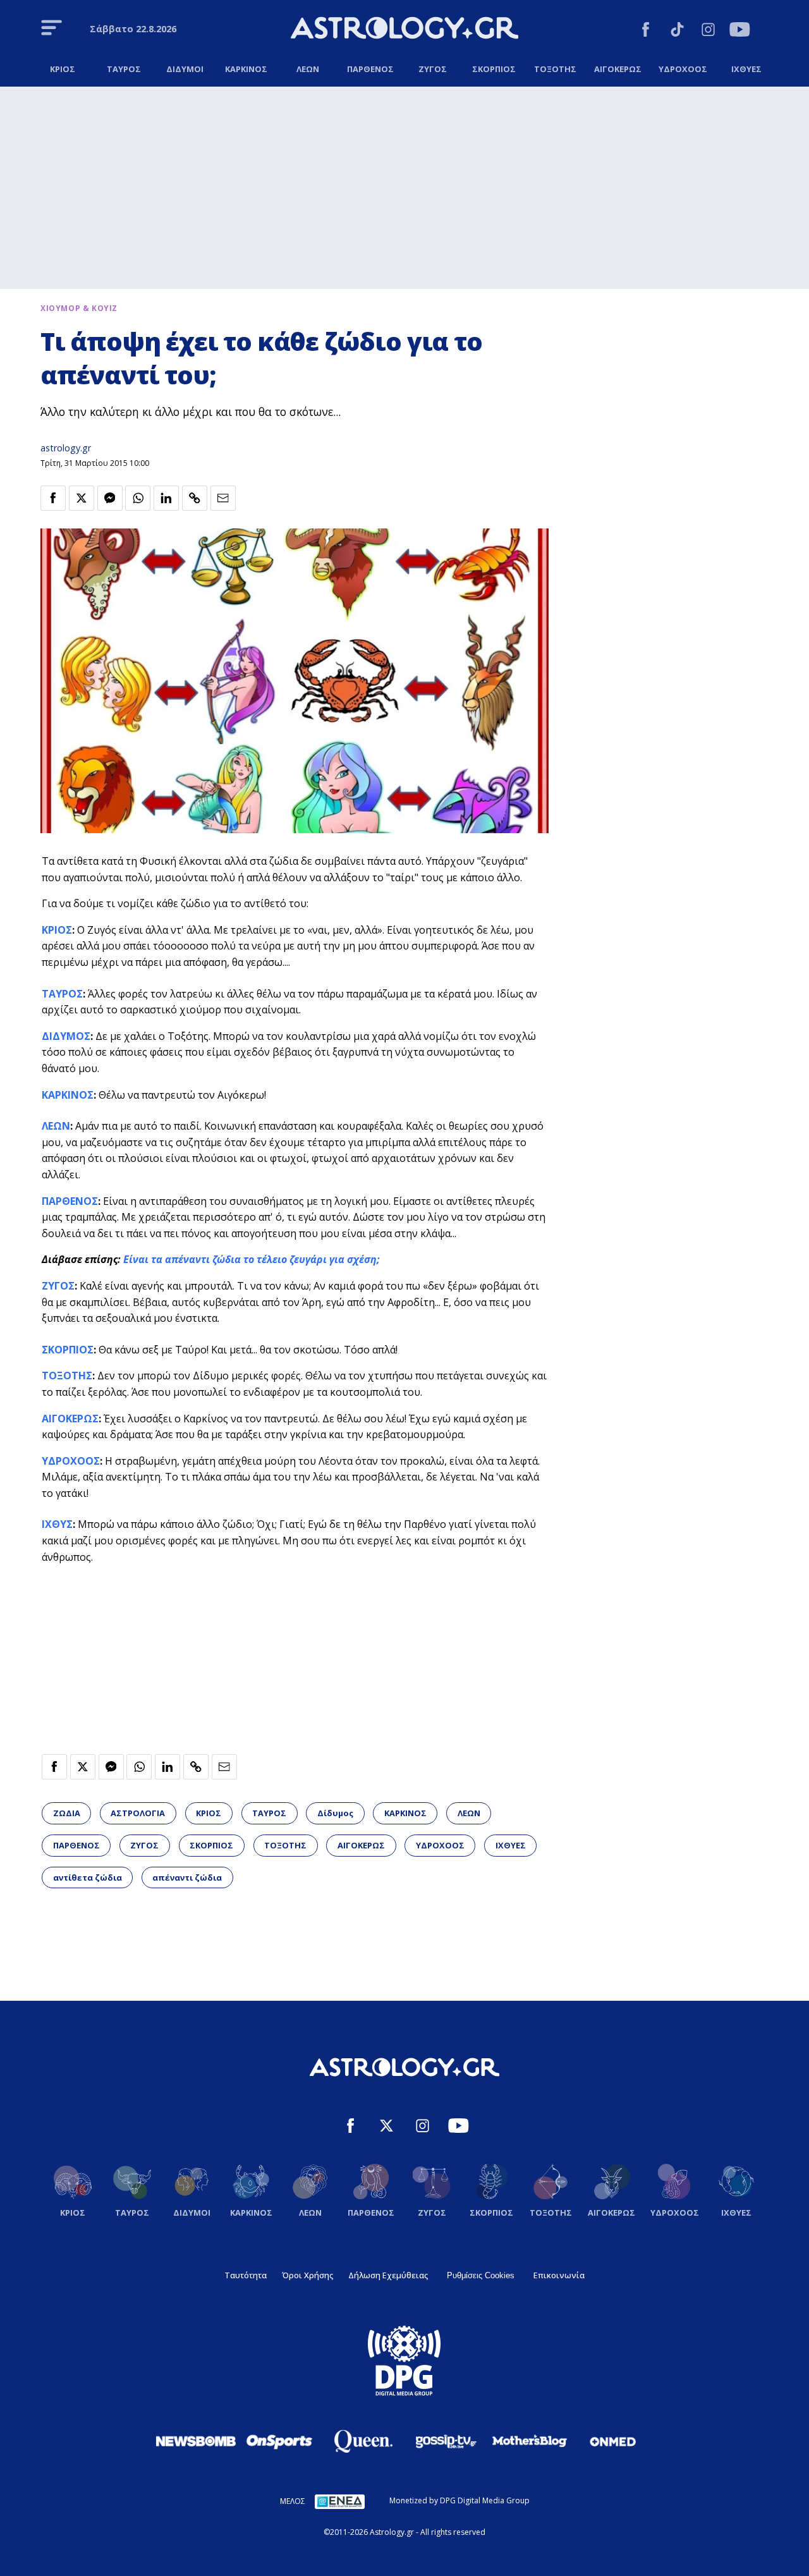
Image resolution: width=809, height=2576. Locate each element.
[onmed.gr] (613, 2441)
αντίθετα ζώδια (88, 1877)
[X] (386, 2127)
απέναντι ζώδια (187, 1877)
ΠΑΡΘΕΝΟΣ (70, 1201)
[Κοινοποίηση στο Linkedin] (166, 498)
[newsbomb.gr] (196, 2441)
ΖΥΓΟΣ (58, 1286)
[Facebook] (646, 31)
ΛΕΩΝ (56, 1126)
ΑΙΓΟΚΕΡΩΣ (70, 1419)
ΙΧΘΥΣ (57, 1524)
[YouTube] (740, 31)
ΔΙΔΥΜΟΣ (66, 1036)
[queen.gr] (363, 2441)
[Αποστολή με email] (223, 498)
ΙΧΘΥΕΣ (511, 1845)
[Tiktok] (677, 31)
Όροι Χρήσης (307, 2275)
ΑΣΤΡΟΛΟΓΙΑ (138, 1813)
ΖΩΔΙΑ (67, 1813)
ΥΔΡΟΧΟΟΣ (71, 1461)
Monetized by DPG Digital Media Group (459, 2500)
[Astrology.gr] (404, 30)
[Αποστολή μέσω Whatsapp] (138, 498)
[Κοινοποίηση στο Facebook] (53, 498)
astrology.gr (66, 448)
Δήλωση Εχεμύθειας (388, 2275)
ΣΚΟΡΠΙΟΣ (68, 1350)
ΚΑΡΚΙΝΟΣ (68, 1095)
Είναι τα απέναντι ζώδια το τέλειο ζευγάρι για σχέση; (252, 1259)
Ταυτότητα (246, 2275)
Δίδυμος (335, 1813)
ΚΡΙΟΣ (57, 930)
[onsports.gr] (279, 2441)
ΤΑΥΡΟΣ (62, 994)
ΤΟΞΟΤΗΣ (67, 1376)
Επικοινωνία (559, 2275)
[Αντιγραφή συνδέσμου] (195, 498)
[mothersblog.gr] (530, 2441)
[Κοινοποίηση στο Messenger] (110, 498)
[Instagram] (708, 31)
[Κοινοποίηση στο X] (82, 498)
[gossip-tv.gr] (446, 2441)
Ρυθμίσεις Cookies (481, 2275)
